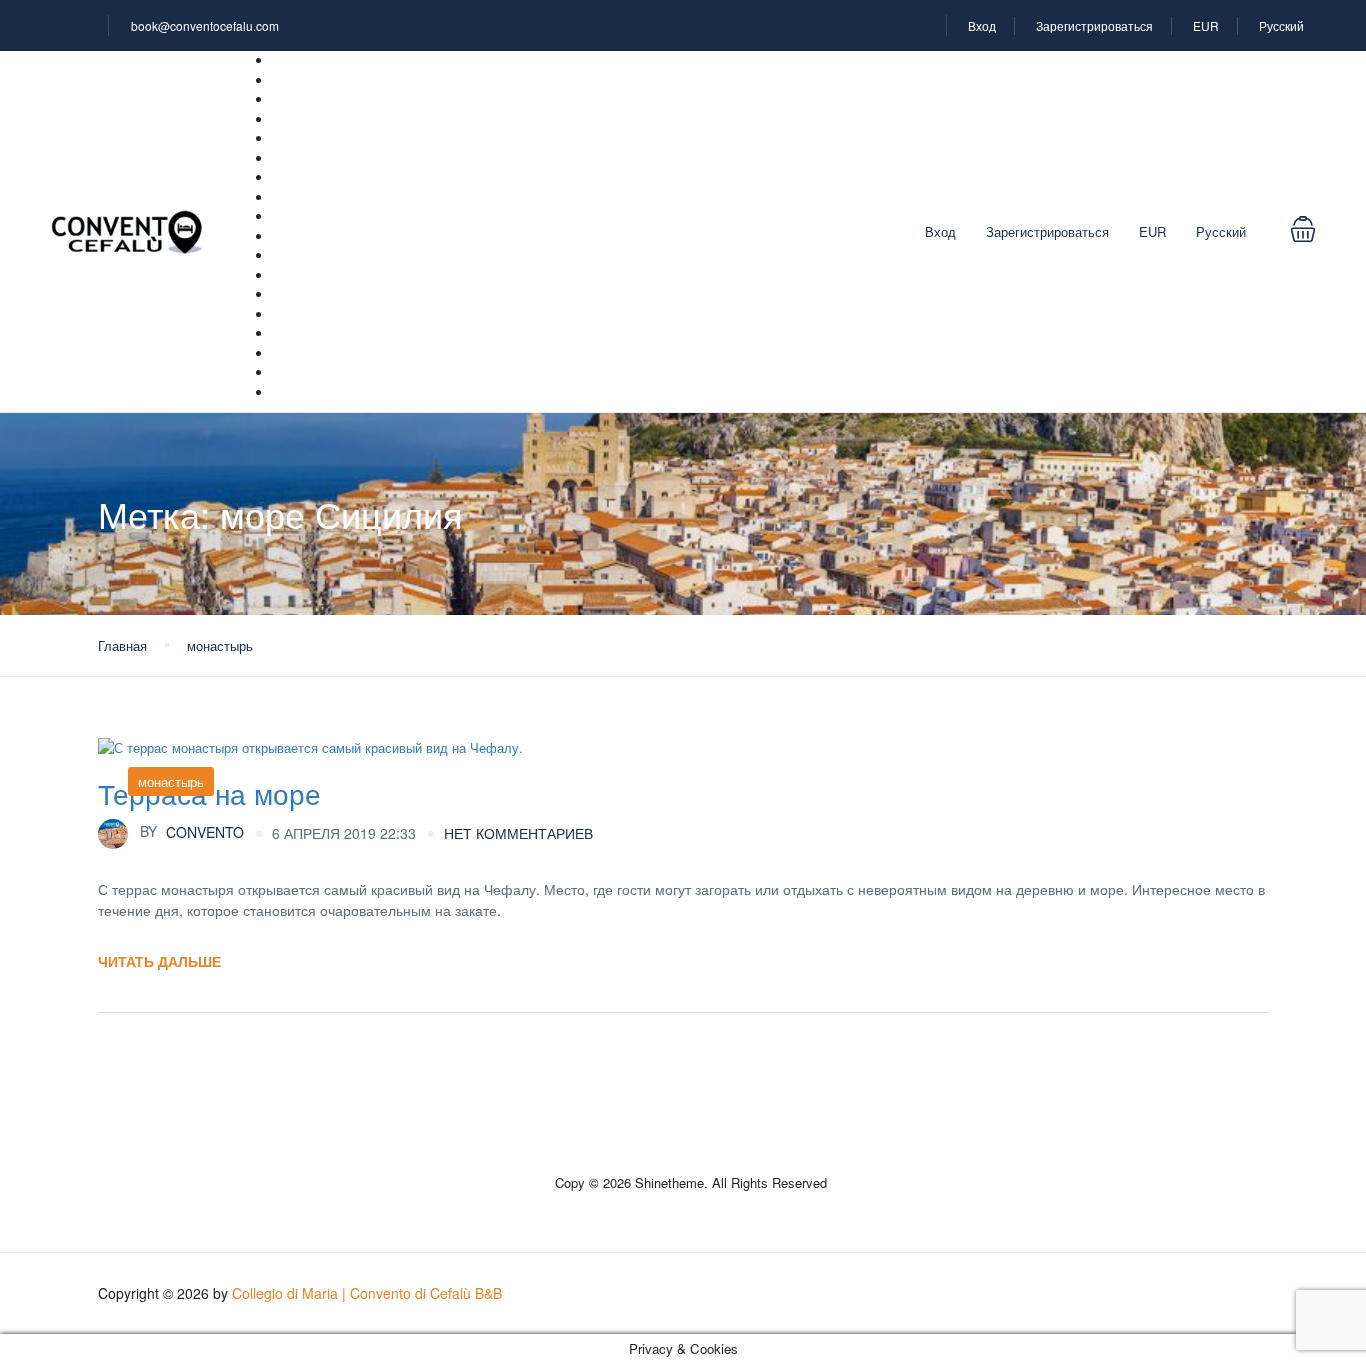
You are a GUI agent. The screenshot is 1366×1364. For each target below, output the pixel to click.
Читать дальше (159, 961)
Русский (1283, 25)
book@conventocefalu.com (205, 25)
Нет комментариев (518, 833)
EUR (1206, 25)
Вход (982, 25)
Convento (192, 831)
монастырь (220, 645)
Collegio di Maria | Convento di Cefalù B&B (367, 1293)
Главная (122, 645)
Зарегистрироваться (1094, 25)
